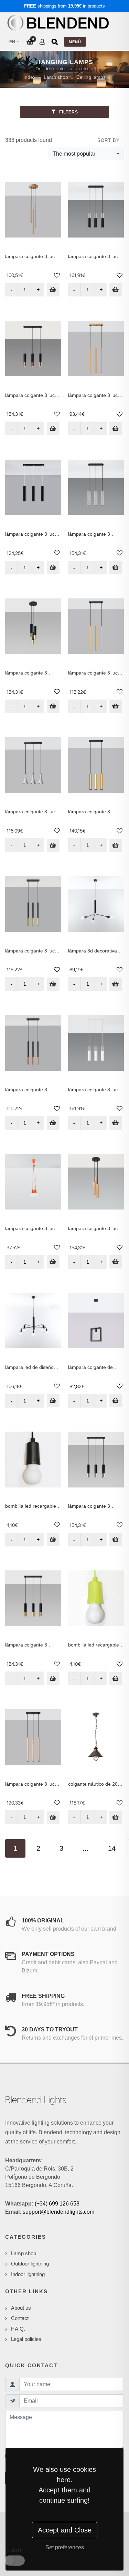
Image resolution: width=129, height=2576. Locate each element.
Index (29, 77)
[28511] (53, 429)
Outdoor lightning (30, 2264)
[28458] (53, 845)
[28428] (116, 290)
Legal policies (26, 2339)
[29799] (116, 1679)
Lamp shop (56, 77)
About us (21, 2308)
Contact (20, 2318)
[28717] (116, 984)
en (12, 42)
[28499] (53, 567)
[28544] (53, 1123)
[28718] (53, 1401)
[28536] (116, 706)
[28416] (116, 1262)
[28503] (116, 845)
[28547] (53, 984)
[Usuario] (42, 42)
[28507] (116, 1539)
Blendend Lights (36, 2100)
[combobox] (86, 154)
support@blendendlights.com (58, 2212)
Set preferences (65, 2547)
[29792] (116, 1817)
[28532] (53, 290)
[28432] (116, 567)
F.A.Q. (18, 2329)
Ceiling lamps (91, 77)
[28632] (53, 1262)
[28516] (53, 706)
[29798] (53, 1539)
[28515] (53, 1679)
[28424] (116, 1123)
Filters (68, 112)
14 (112, 1848)
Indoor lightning (28, 2274)
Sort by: (109, 140)
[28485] (53, 1817)
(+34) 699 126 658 (57, 2204)
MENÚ (75, 42)
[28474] (116, 1401)
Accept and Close (65, 2530)
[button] (57, 276)
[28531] (116, 429)
